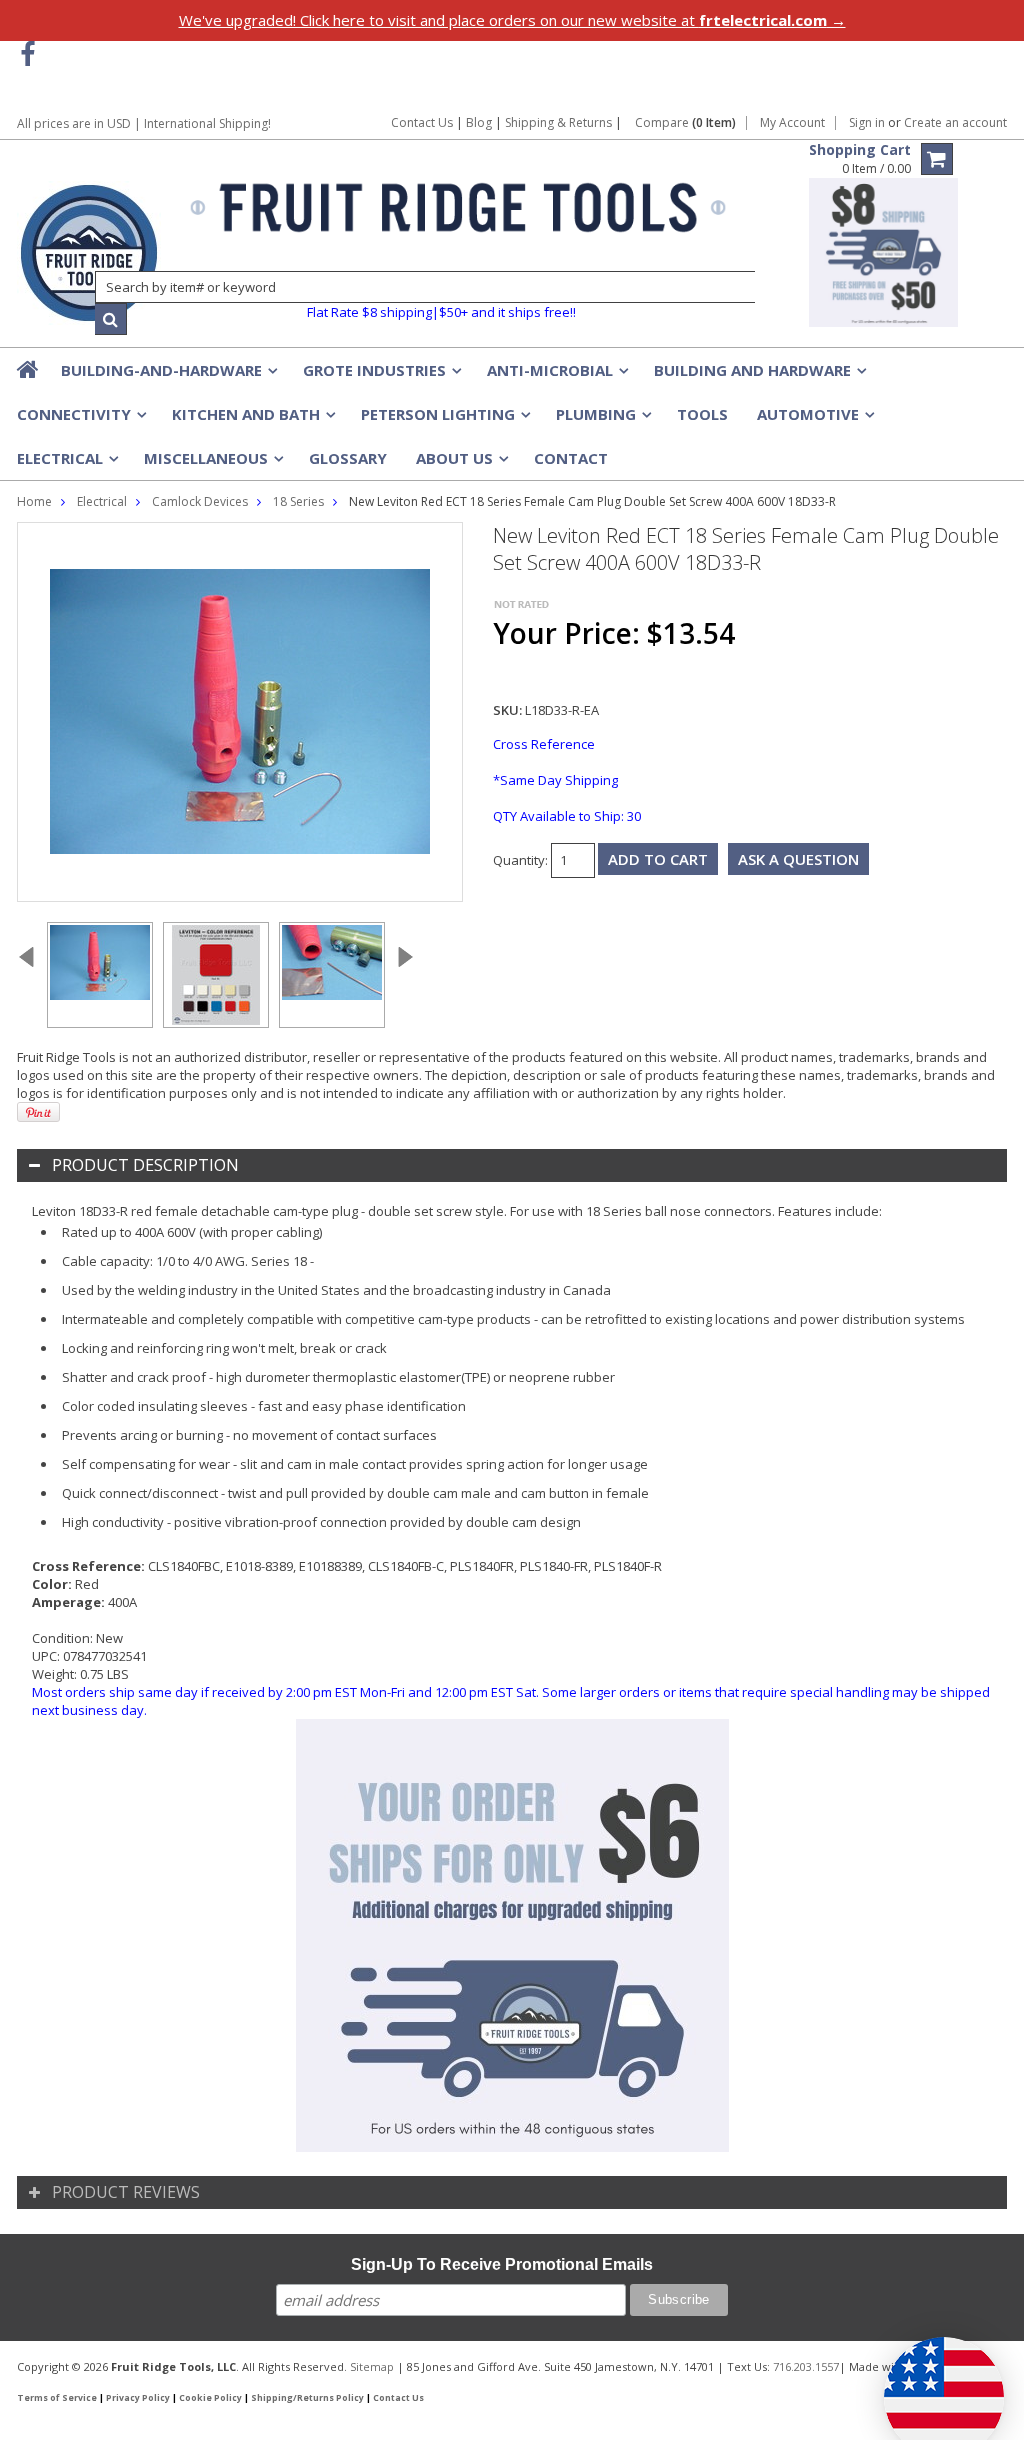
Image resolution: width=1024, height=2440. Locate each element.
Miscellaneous (212, 464)
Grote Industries (380, 376)
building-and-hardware (167, 376)
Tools (702, 414)
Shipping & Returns (560, 122)
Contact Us (422, 122)
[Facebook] (27, 54)
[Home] (29, 369)
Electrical (66, 464)
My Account (792, 123)
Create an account (955, 123)
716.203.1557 (806, 2366)
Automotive (814, 420)
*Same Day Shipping (555, 780)
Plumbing (602, 420)
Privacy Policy (138, 2398)
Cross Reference (544, 744)
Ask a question (798, 859)
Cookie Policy (210, 2398)
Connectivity (80, 420)
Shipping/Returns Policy (307, 2398)
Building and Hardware (758, 376)
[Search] (111, 319)
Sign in (867, 123)
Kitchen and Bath (252, 420)
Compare (685, 123)
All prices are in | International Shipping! (144, 123)
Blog (479, 122)
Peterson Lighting (444, 420)
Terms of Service (57, 2398)
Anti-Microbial (556, 376)
